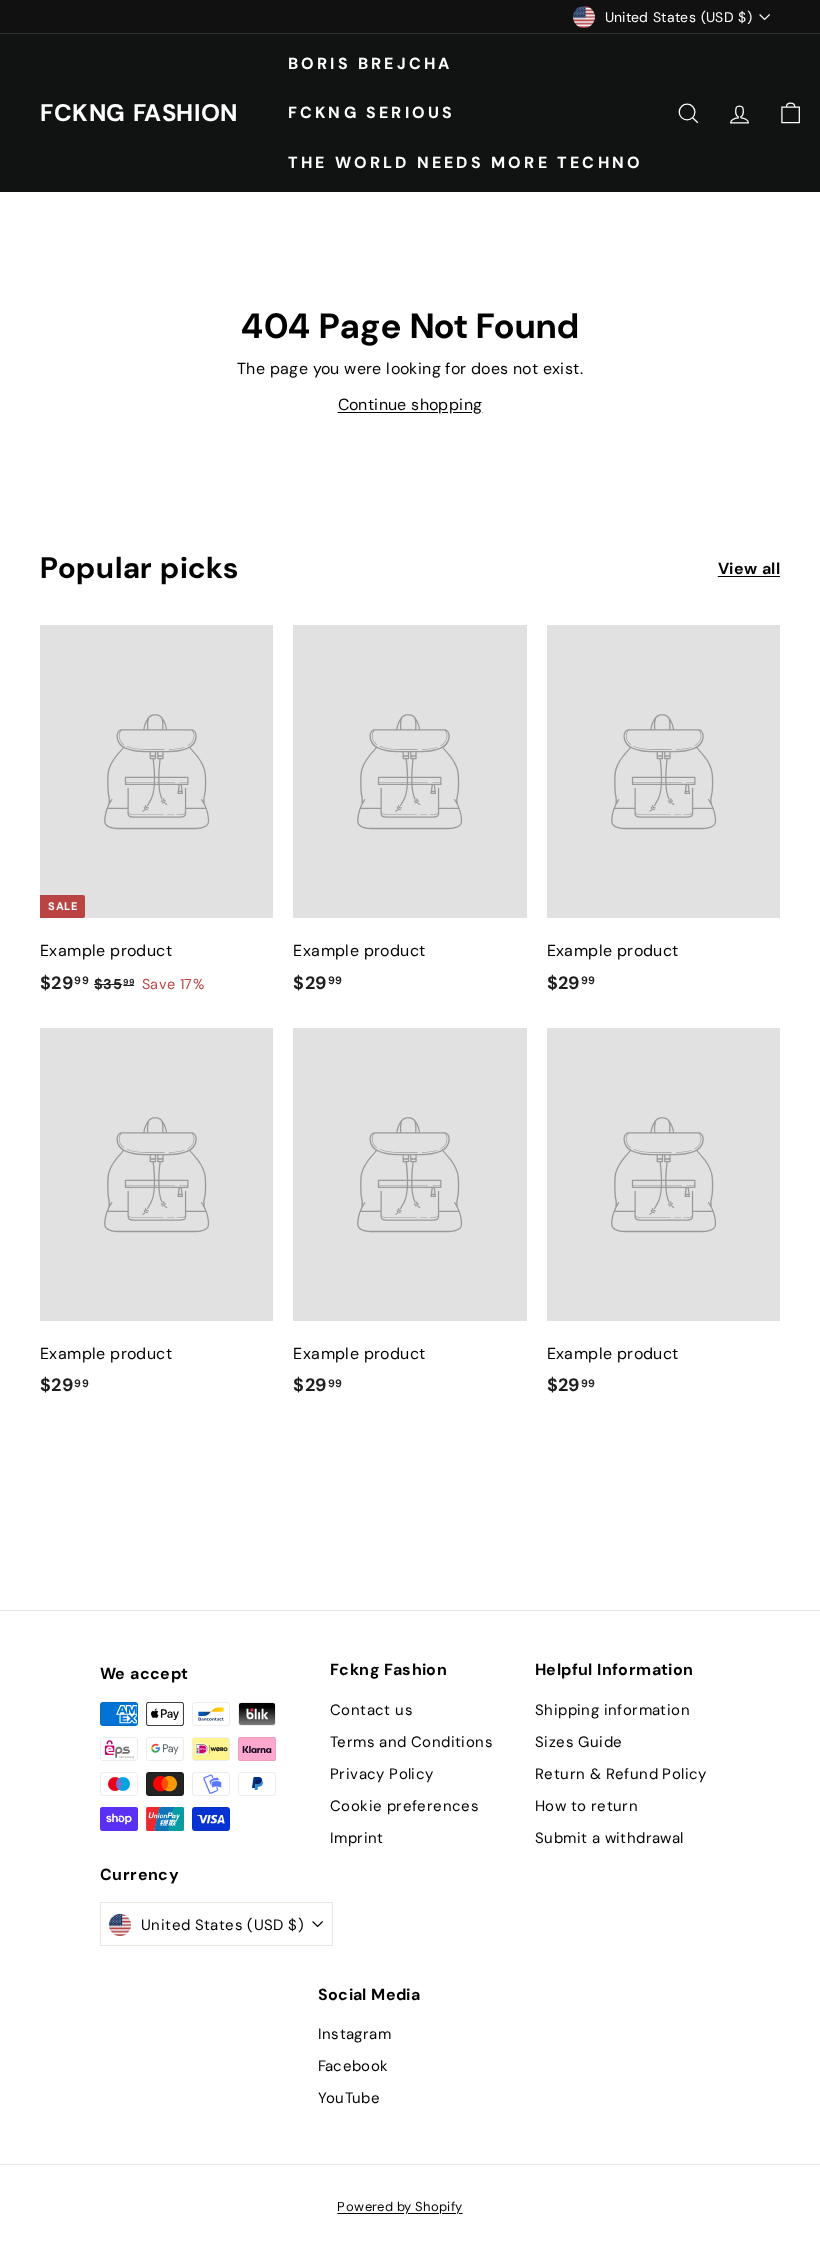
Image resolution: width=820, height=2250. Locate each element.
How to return (586, 1806)
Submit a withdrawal (609, 1838)
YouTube (349, 2098)
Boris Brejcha (370, 63)
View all (749, 568)
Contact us (371, 1710)
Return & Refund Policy (621, 1774)
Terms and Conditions (411, 1742)
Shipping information (612, 1710)
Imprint (357, 1838)
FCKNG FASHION (139, 113)
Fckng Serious (372, 112)
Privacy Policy (382, 1774)
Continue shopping (410, 404)
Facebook (353, 2066)
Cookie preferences (404, 1806)
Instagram (355, 2034)
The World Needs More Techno (465, 162)
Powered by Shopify (399, 2206)
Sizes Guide (578, 1742)
